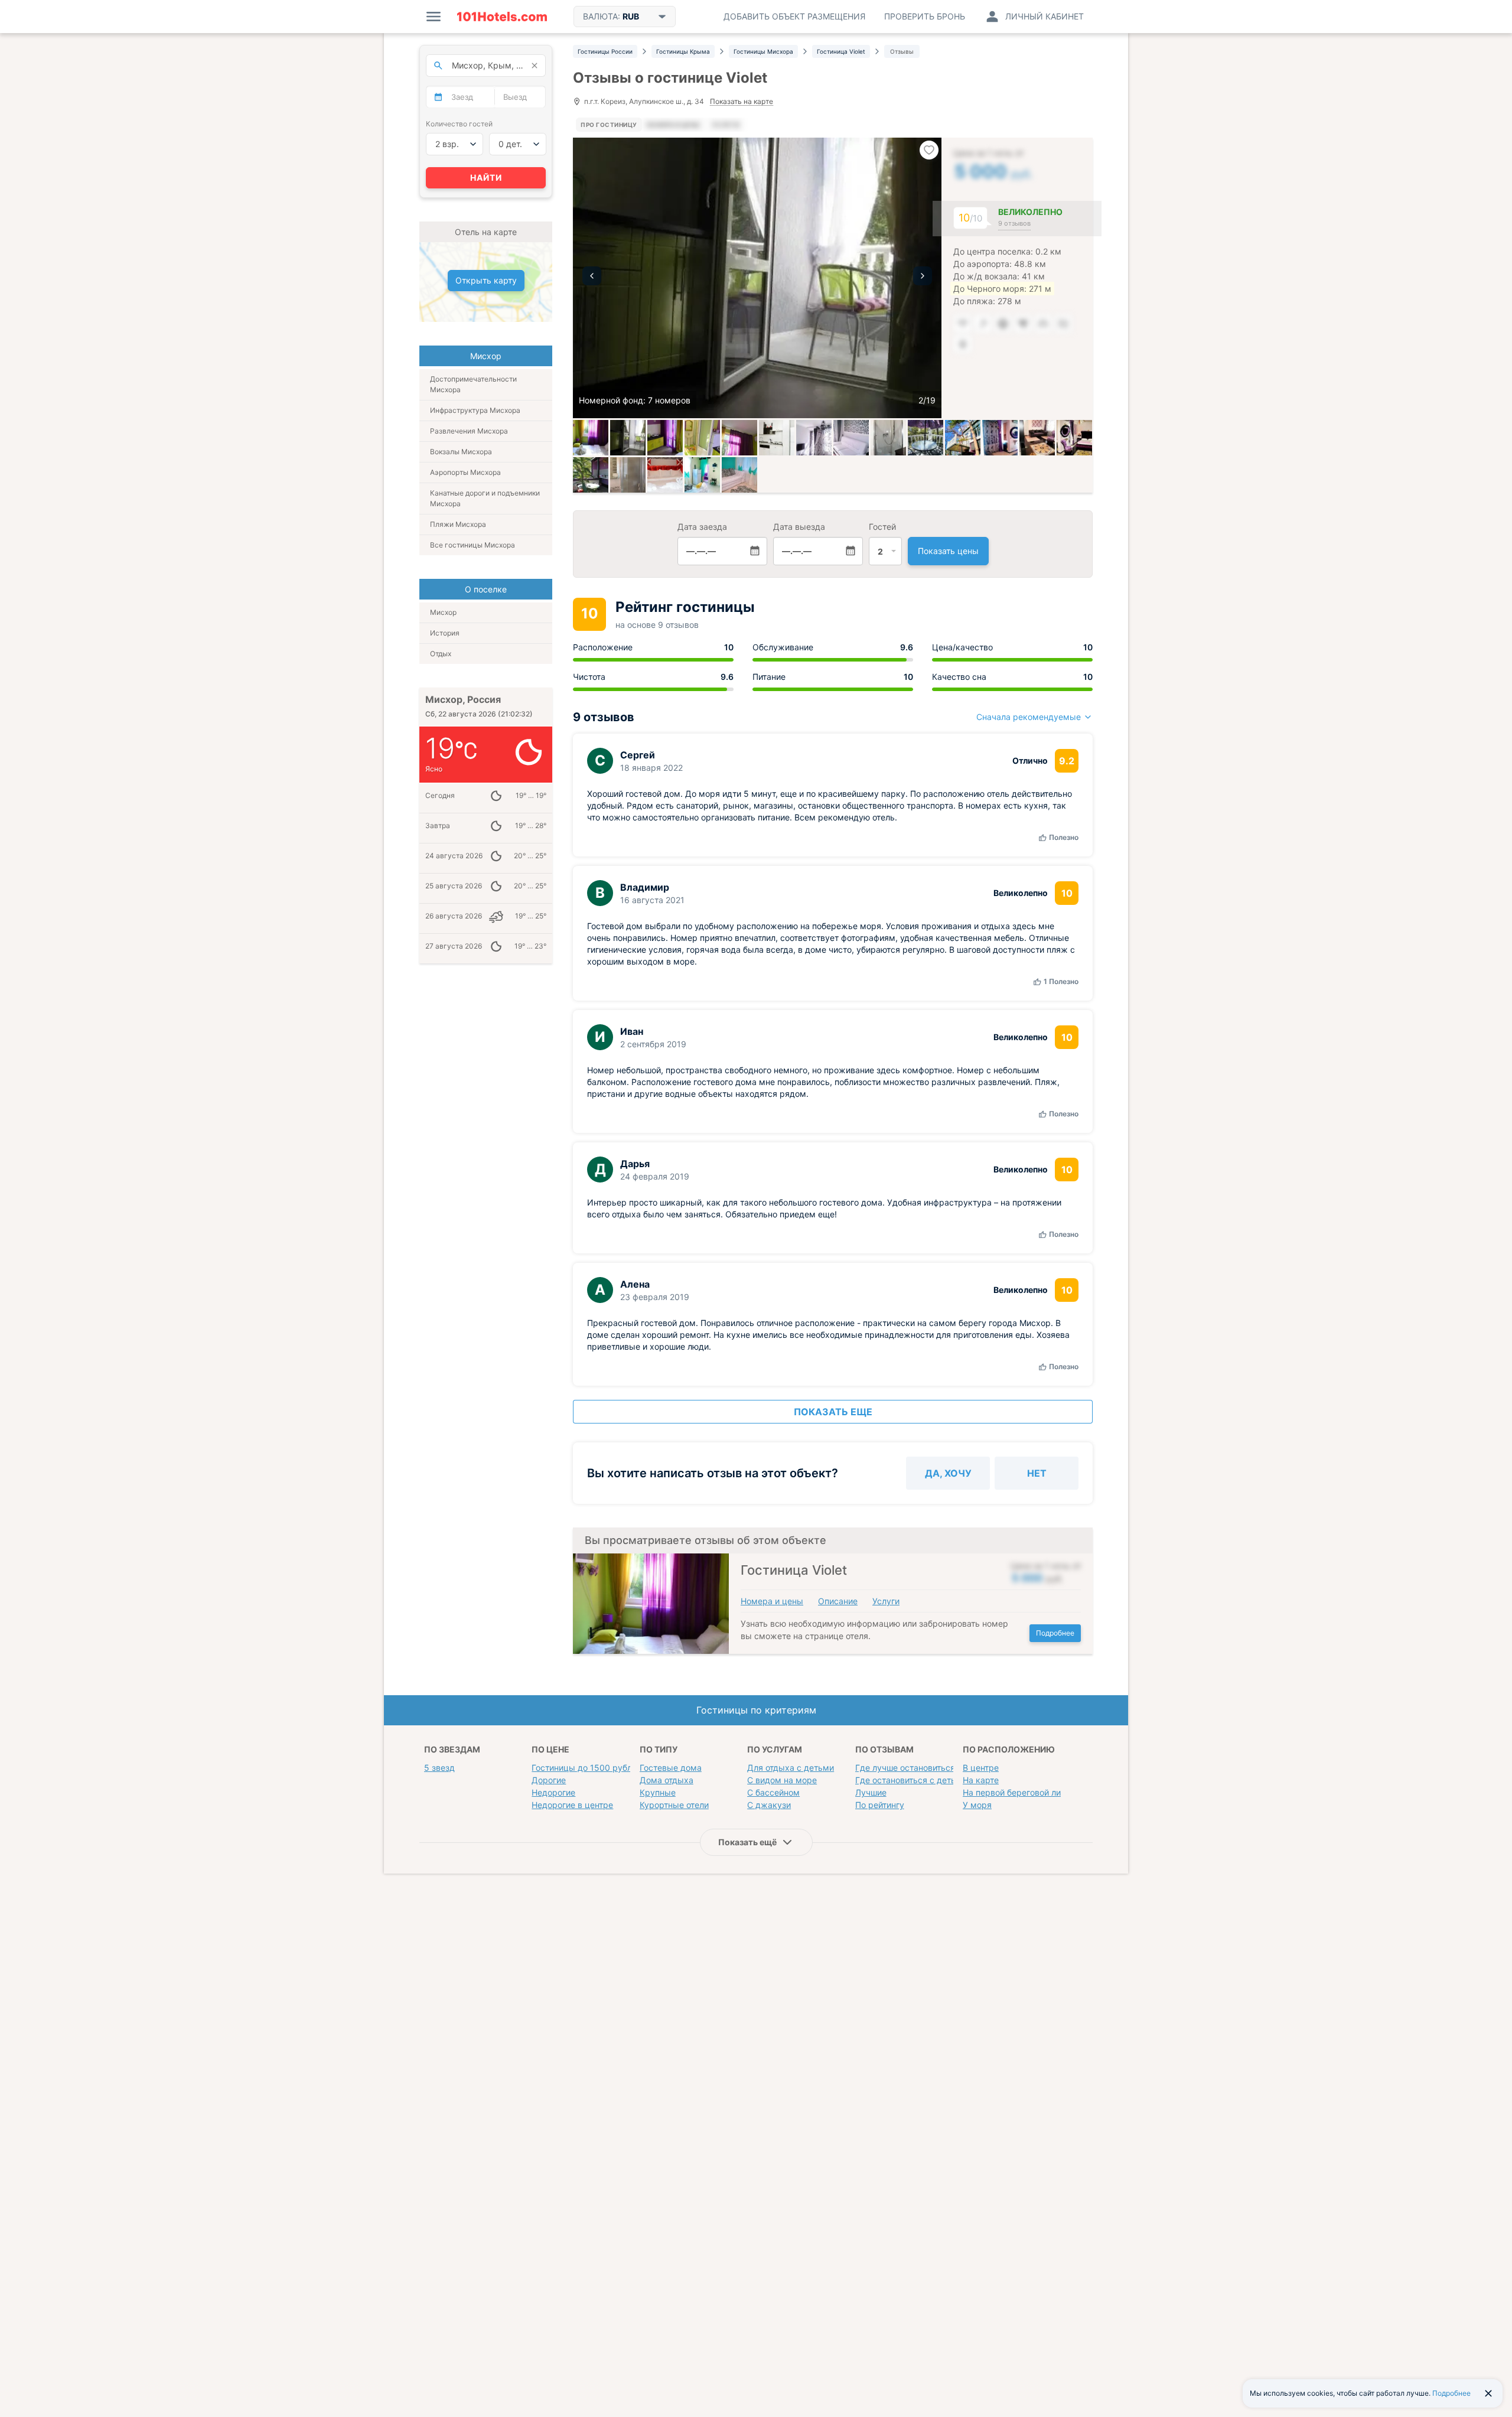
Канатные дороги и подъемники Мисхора (485, 498)
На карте (981, 1780)
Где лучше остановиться (905, 1768)
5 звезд (439, 1768)
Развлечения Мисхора (469, 431)
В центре (981, 1768)
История (445, 633)
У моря (977, 1805)
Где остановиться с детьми (911, 1780)
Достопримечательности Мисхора (473, 384)
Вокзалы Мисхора (461, 452)
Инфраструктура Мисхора (475, 410)
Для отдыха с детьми (791, 1768)
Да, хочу (948, 1473)
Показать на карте (742, 102)
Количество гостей (459, 124)
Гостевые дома (671, 1768)
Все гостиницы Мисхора (472, 545)
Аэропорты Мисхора (465, 472)
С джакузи (769, 1805)
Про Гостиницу (609, 125)
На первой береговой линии (1019, 1792)
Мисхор (443, 612)
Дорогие (549, 1780)
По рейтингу (880, 1805)
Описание (838, 1601)
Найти (486, 177)
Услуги (886, 1601)
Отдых (441, 654)
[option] (757, 278)
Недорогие (553, 1792)
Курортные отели (674, 1805)
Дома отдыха (667, 1780)
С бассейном (773, 1792)
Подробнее (1055, 1633)
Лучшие (871, 1792)
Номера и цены (772, 1601)
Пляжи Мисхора (458, 524)
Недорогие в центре (572, 1805)
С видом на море (782, 1780)
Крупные (658, 1792)
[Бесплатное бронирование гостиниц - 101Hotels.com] (502, 17)
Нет (1037, 1473)
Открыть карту (486, 280)
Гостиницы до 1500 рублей (586, 1768)
